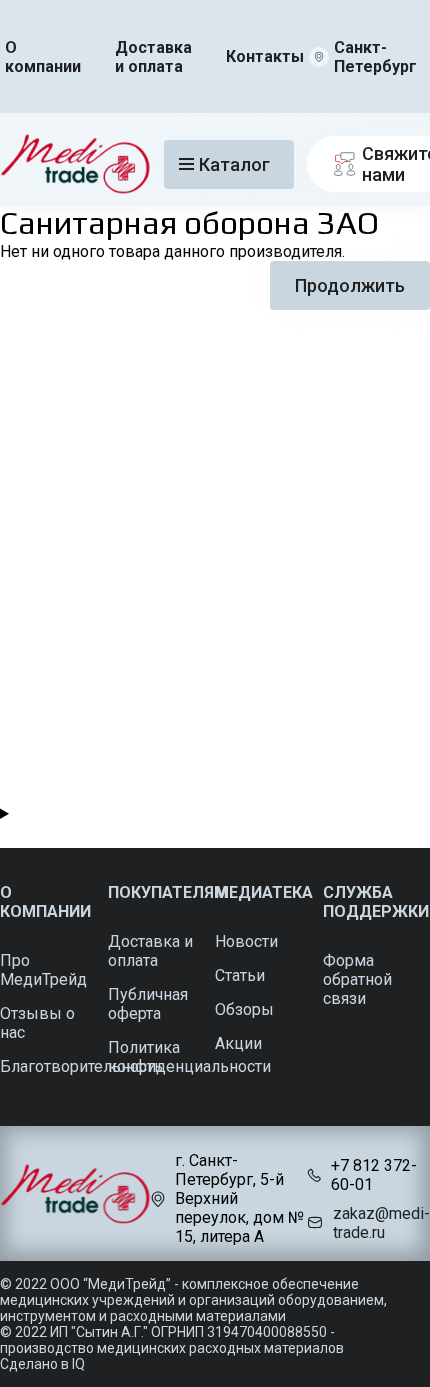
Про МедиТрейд (43, 970)
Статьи (240, 975)
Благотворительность (81, 1066)
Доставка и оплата (153, 57)
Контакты (265, 56)
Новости (246, 941)
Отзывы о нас (37, 1023)
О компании (43, 57)
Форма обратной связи (357, 979)
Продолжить (350, 285)
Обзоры (244, 1009)
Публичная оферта (148, 1004)
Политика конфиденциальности (189, 1057)
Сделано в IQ (42, 1364)
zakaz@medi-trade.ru (381, 1223)
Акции (238, 1043)
